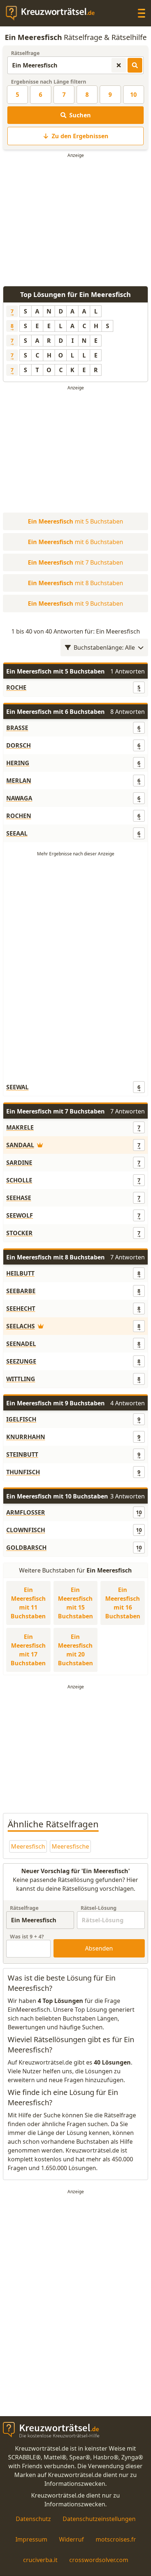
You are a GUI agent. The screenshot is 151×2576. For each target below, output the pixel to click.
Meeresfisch (28, 1846)
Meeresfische (70, 1846)
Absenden (99, 1948)
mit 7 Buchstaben (75, 562)
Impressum (31, 2539)
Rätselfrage (25, 53)
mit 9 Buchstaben (75, 603)
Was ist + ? (27, 1936)
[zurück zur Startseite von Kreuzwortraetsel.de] (54, 13)
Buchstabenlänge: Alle (104, 647)
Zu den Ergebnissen (80, 136)
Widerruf (71, 2539)
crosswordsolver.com (99, 2560)
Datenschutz (33, 2519)
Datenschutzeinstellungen (99, 2519)
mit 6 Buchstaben (75, 542)
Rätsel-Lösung (99, 1908)
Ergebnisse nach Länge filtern (49, 82)
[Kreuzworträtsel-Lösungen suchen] (135, 65)
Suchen (80, 115)
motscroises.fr (116, 2539)
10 (133, 95)
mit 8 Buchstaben (75, 583)
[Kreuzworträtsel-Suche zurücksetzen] (119, 65)
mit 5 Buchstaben (75, 521)
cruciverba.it (40, 2560)
